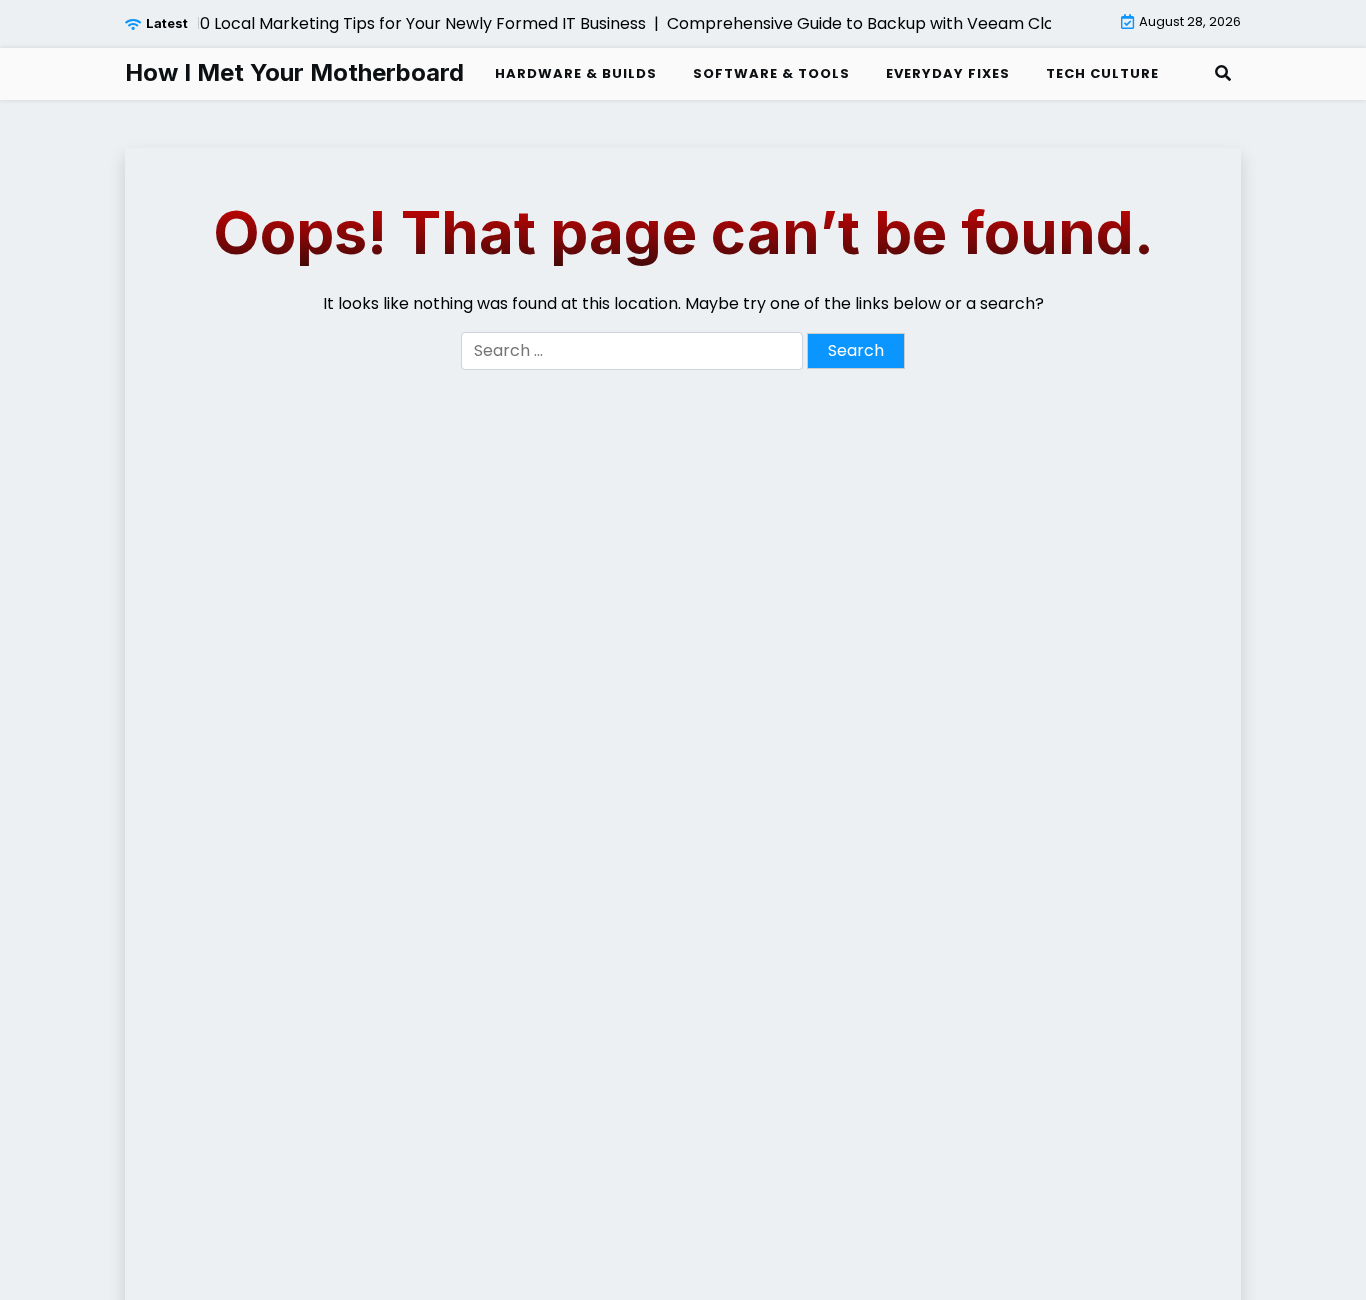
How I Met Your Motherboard (294, 73)
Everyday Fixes (948, 73)
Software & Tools (771, 73)
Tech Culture (1102, 73)
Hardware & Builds (576, 73)
